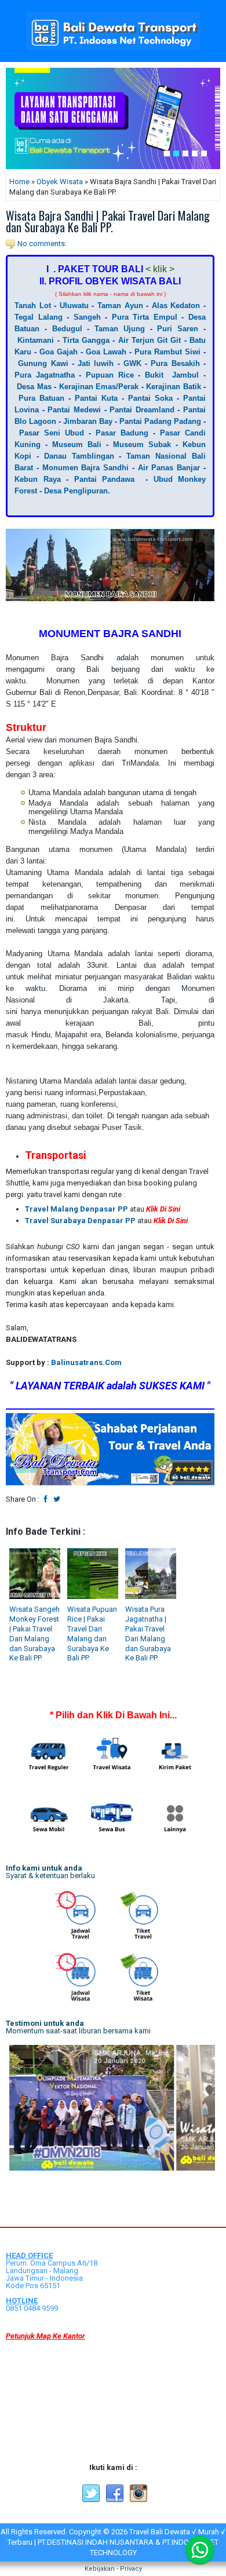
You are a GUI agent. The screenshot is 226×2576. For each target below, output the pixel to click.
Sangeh (87, 317)
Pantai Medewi (74, 410)
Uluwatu (74, 305)
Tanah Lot (33, 305)
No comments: (42, 244)
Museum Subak (142, 444)
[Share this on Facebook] (46, 1499)
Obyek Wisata (60, 182)
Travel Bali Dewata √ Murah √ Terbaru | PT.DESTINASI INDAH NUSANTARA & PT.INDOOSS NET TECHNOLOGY (116, 2542)
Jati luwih (96, 363)
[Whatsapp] (200, 2550)
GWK (132, 363)
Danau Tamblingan (79, 456)
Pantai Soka (150, 398)
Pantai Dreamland (142, 410)
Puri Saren (178, 329)
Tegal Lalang (39, 317)
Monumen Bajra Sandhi (86, 468)
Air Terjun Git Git (150, 340)
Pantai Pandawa (105, 479)
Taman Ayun (120, 305)
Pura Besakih (175, 363)
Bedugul (67, 329)
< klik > (160, 269)
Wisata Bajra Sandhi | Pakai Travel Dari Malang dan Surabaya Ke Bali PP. (108, 221)
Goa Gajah (59, 352)
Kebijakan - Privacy (113, 2569)
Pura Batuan (41, 398)
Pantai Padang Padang (160, 421)
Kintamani (36, 340)
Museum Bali (77, 444)
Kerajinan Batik (173, 387)
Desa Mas (34, 387)
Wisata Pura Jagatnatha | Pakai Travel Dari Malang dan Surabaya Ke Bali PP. (148, 1633)
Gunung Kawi (43, 363)
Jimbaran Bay (88, 421)
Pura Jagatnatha (45, 375)
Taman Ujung (120, 329)
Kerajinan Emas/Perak (97, 387)
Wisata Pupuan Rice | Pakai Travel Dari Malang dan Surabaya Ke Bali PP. (92, 1633)
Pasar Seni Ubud (52, 433)
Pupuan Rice (110, 375)
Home (19, 182)
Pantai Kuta (96, 398)
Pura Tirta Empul (145, 317)
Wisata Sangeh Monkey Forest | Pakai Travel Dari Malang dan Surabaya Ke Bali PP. (34, 1633)
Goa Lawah (106, 352)
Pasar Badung (122, 433)
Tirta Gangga (86, 340)
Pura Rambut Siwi (167, 352)
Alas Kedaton (176, 305)
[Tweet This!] (57, 1499)
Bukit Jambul (172, 375)
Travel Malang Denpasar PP (76, 1209)
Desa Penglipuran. (77, 491)
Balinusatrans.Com (86, 1362)
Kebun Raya (38, 479)
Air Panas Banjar (169, 468)
